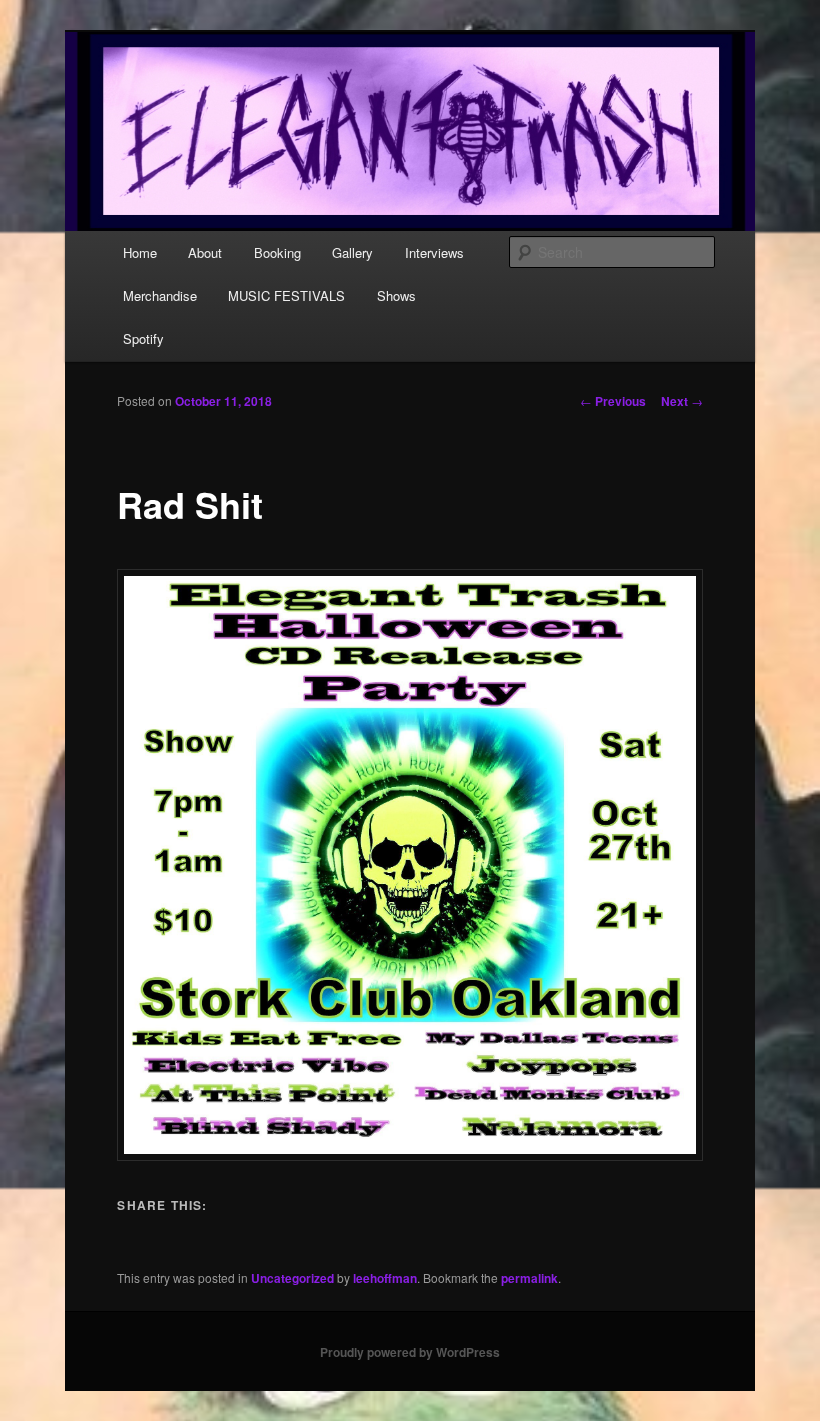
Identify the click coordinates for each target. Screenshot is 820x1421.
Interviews (434, 252)
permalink (529, 1278)
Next (682, 401)
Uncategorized (292, 1278)
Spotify (143, 338)
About (205, 252)
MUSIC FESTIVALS (286, 295)
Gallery (352, 252)
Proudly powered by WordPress (410, 1352)
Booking (277, 252)
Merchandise (160, 295)
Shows (396, 295)
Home (140, 252)
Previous (613, 401)
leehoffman (385, 1278)
